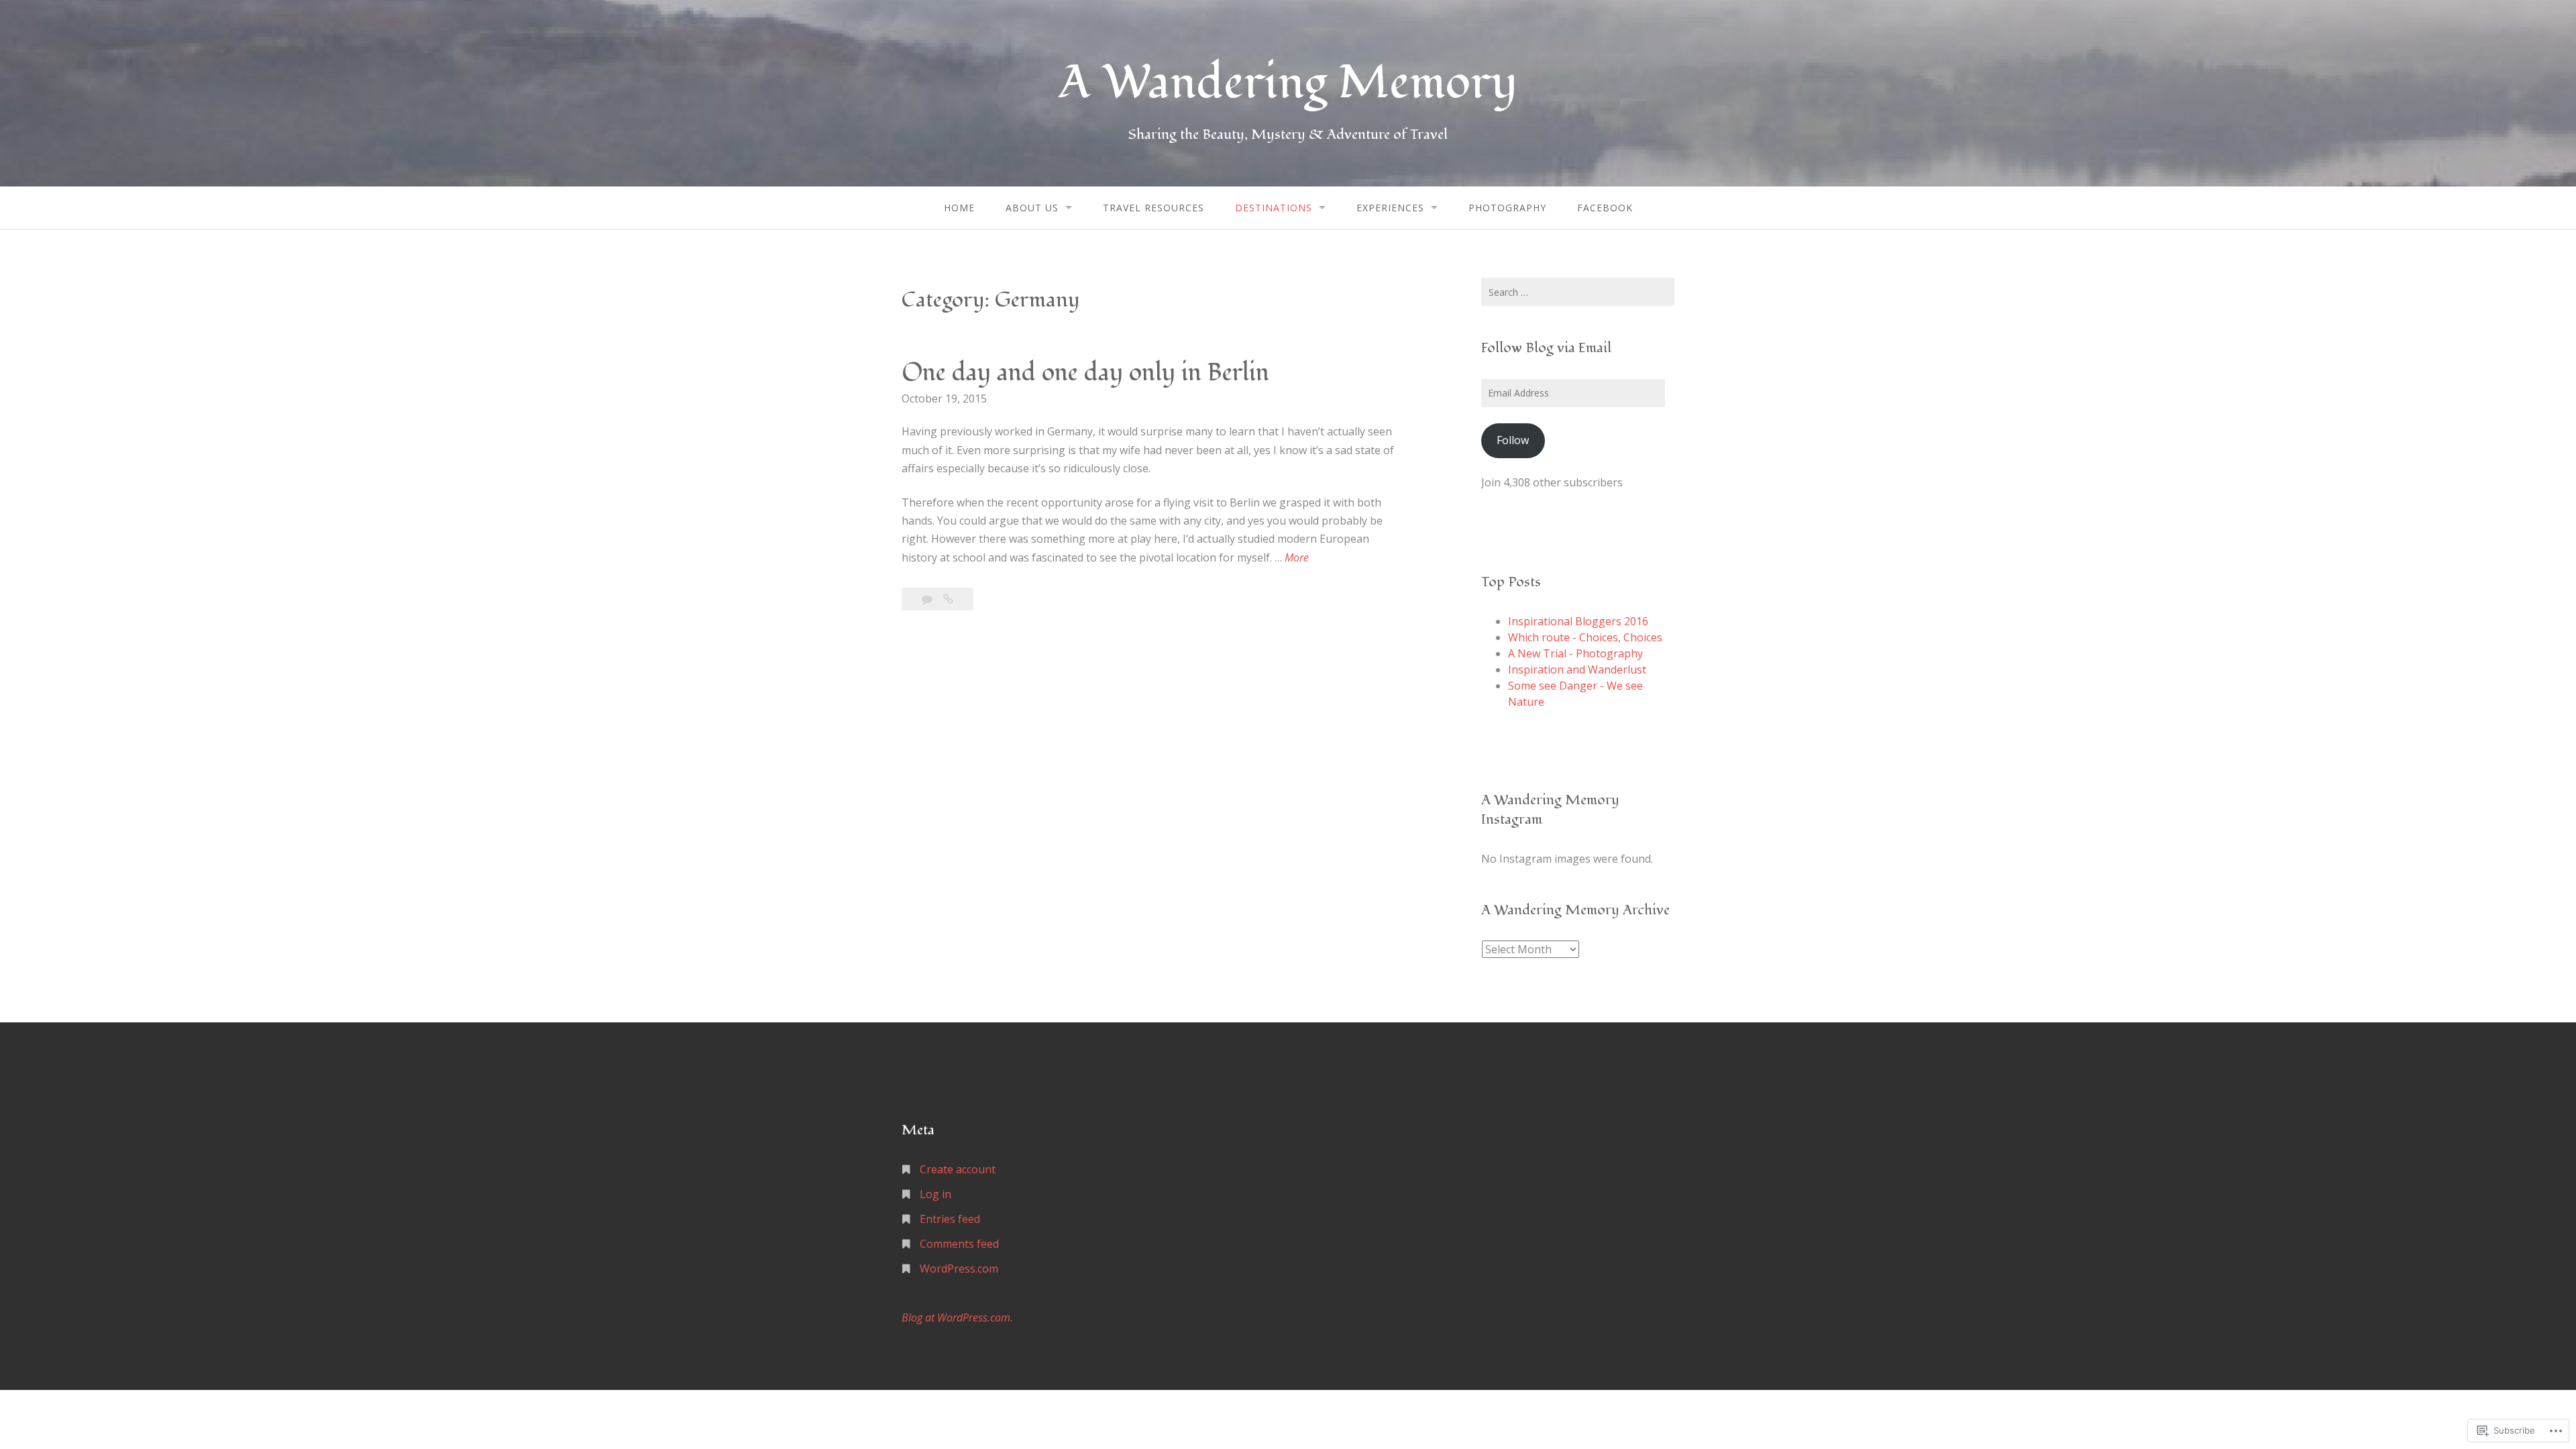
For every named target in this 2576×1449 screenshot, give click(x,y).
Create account (958, 1169)
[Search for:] (1578, 292)
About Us (1032, 208)
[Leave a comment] (928, 599)
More (1297, 558)
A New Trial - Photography (1575, 653)
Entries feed (950, 1219)
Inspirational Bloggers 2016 (1578, 621)
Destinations (1274, 208)
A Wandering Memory (1288, 83)
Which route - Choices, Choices (1585, 637)
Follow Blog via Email (1546, 348)
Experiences (1390, 208)
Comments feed (959, 1244)
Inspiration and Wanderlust (1577, 669)
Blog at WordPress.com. (957, 1318)
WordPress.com (959, 1269)
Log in (935, 1194)
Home (959, 208)
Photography (1507, 208)
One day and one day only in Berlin (1085, 373)
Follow (1513, 440)
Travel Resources (1153, 208)
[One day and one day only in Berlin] (948, 599)
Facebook (1605, 208)
